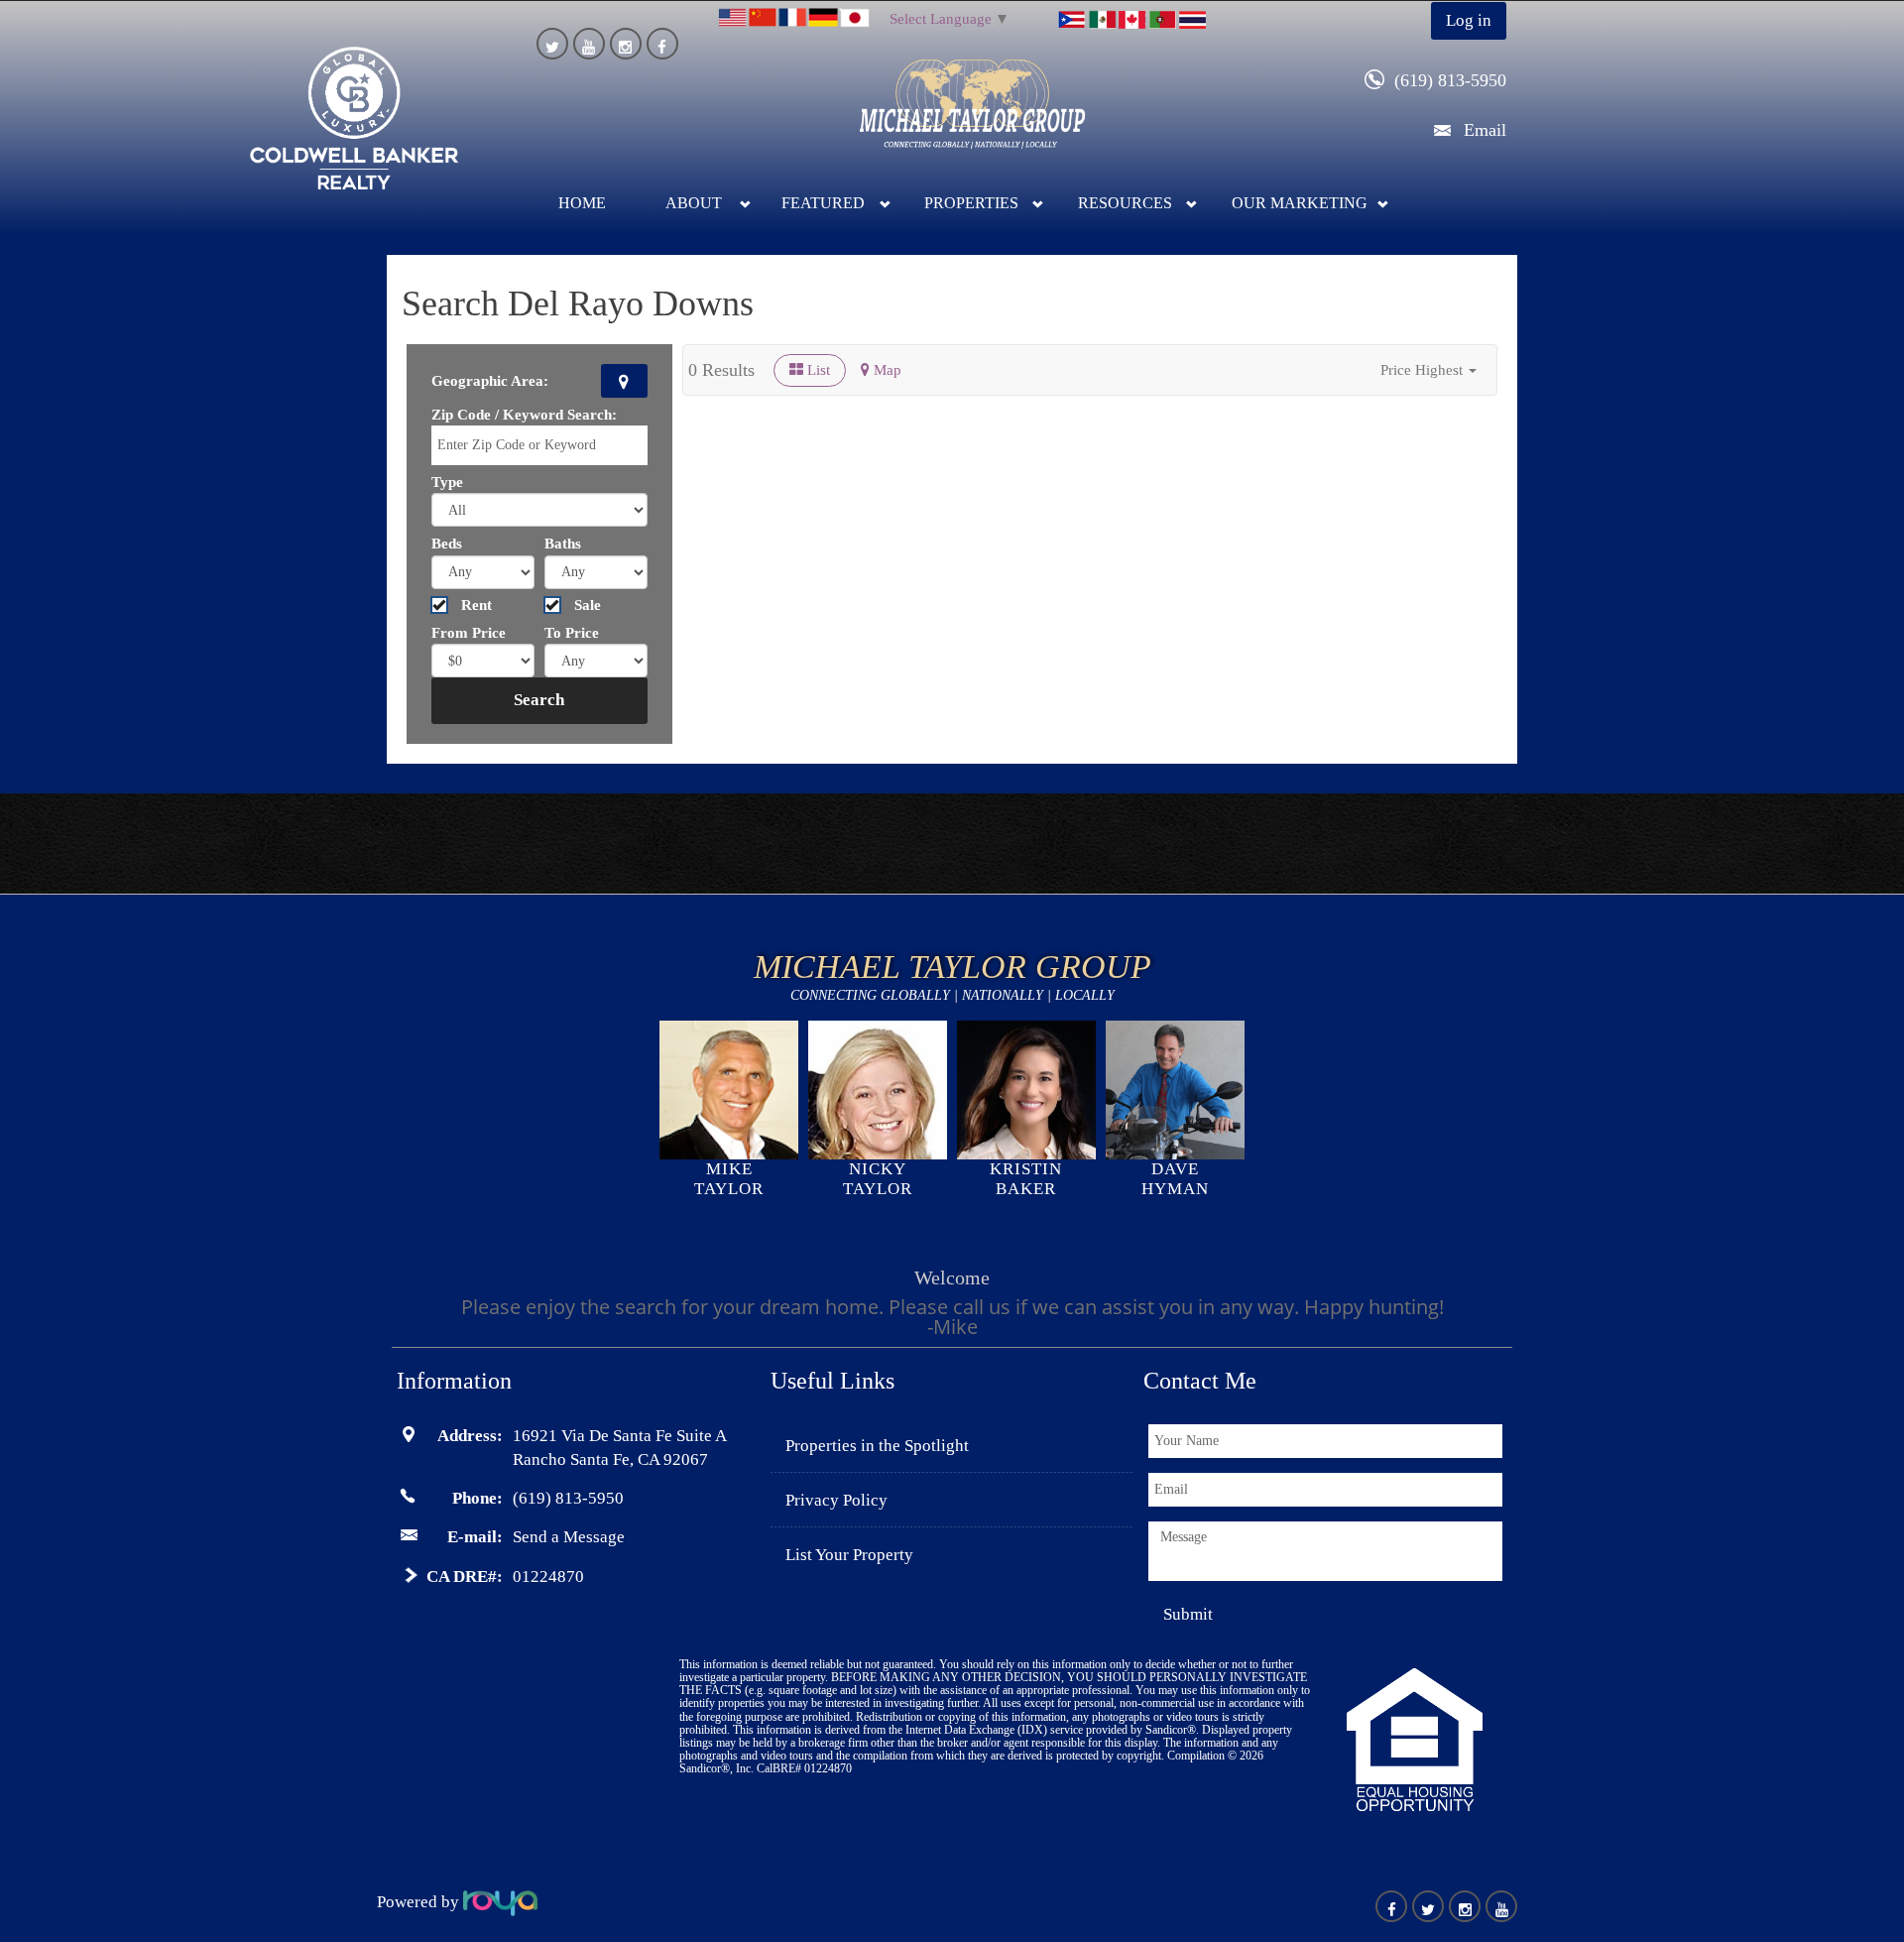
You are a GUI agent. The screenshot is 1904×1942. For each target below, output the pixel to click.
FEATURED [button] (823, 203)
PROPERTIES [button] (971, 203)
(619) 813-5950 (1450, 80)
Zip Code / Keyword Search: (524, 415)
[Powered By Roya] (500, 1902)
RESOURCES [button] (1125, 203)
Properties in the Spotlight (877, 1446)
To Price (572, 633)
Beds (447, 544)
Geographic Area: (490, 381)
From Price (469, 633)
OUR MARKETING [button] (1300, 203)
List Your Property (849, 1555)
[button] (1428, 370)
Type (447, 482)
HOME (582, 203)
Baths (563, 544)
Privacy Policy (836, 1500)
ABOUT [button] (694, 203)
